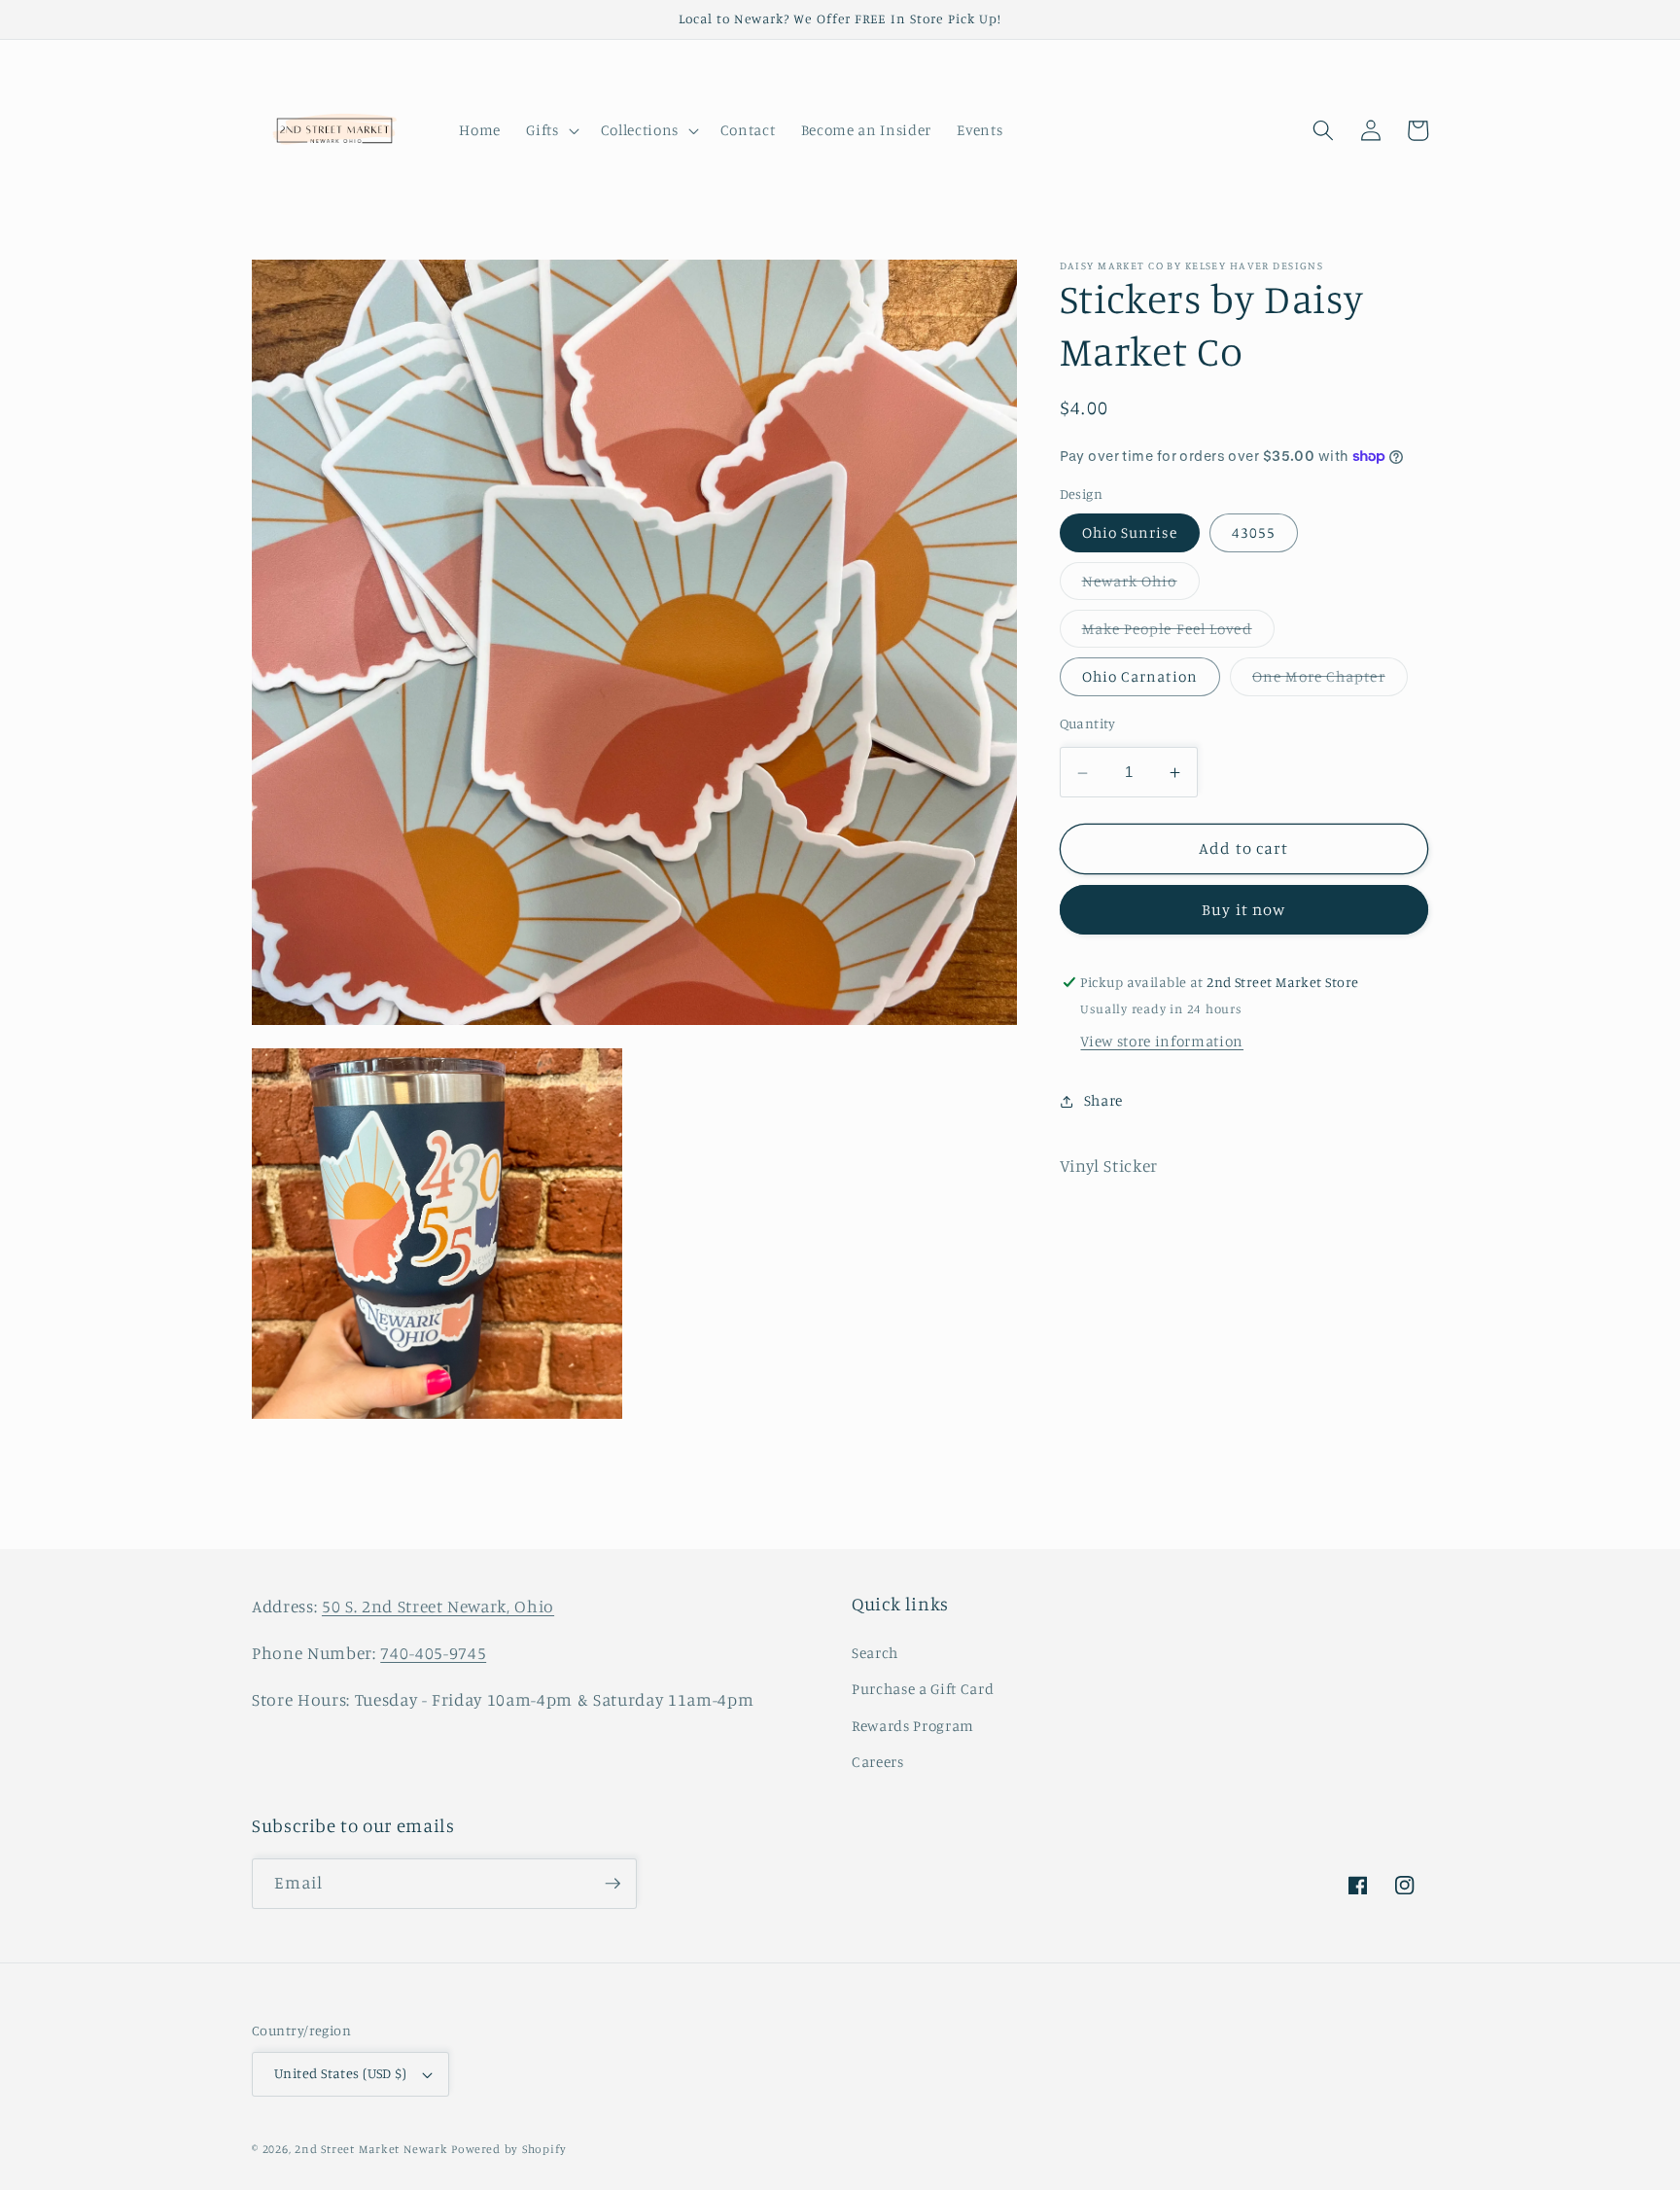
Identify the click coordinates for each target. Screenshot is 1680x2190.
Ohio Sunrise (1130, 533)
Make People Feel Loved (1178, 634)
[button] (550, 130)
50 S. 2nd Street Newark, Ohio (438, 1606)
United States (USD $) (340, 2073)
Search (875, 1653)
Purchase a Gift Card (923, 1689)
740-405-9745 (433, 1653)
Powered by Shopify (508, 2149)
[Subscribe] (612, 1884)
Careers (878, 1762)
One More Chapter (1330, 682)
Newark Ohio (1141, 585)
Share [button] (1103, 1100)
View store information (1162, 1042)
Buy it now (1243, 910)
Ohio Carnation (1140, 677)
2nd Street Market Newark (371, 2149)
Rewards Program (913, 1726)
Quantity (1088, 724)
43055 (1254, 533)
